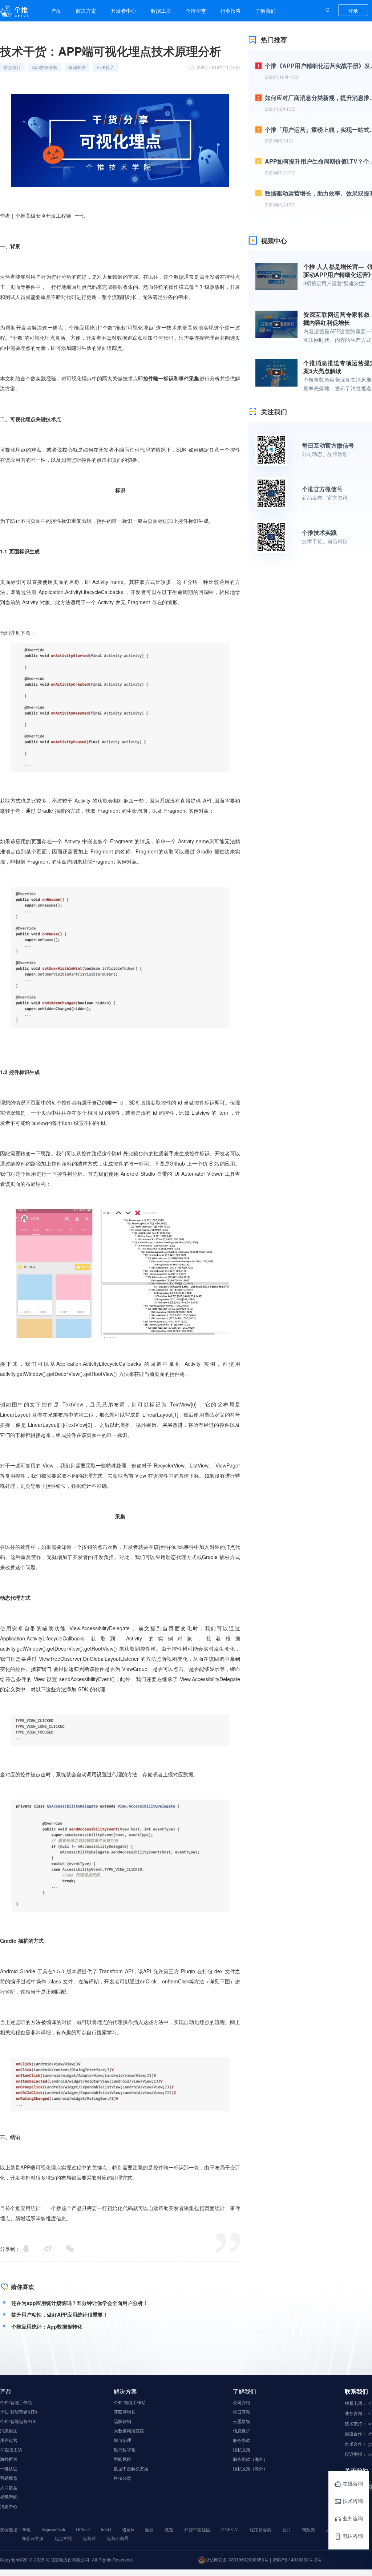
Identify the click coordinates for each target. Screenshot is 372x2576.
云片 (287, 2530)
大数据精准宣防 (129, 2431)
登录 (353, 11)
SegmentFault (53, 2530)
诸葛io (128, 2530)
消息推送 (9, 2431)
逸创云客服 (33, 2539)
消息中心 (9, 2507)
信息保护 (242, 2431)
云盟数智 (242, 2422)
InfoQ (106, 2530)
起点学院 (63, 2539)
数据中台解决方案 (131, 2469)
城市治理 (122, 2440)
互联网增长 (125, 2412)
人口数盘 (9, 2488)
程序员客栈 (260, 2530)
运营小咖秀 (118, 2539)
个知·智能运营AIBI (18, 2422)
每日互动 (242, 2412)
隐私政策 (242, 2450)
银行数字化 (125, 2450)
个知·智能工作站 (16, 2403)
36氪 (26, 2530)
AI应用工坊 (11, 2450)
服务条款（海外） (250, 2459)
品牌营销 (122, 2422)
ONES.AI (230, 2530)
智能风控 (122, 2459)
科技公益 (122, 2478)
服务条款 (242, 2440)
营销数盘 (9, 2478)
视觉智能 (9, 2497)
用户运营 (9, 2440)
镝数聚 (308, 2530)
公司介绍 (242, 2403)
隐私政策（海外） (250, 2469)
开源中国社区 (197, 2530)
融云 (149, 2530)
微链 (169, 2530)
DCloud (83, 2530)
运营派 (89, 2539)
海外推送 (9, 2459)
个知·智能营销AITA (19, 2412)
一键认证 (9, 2469)
